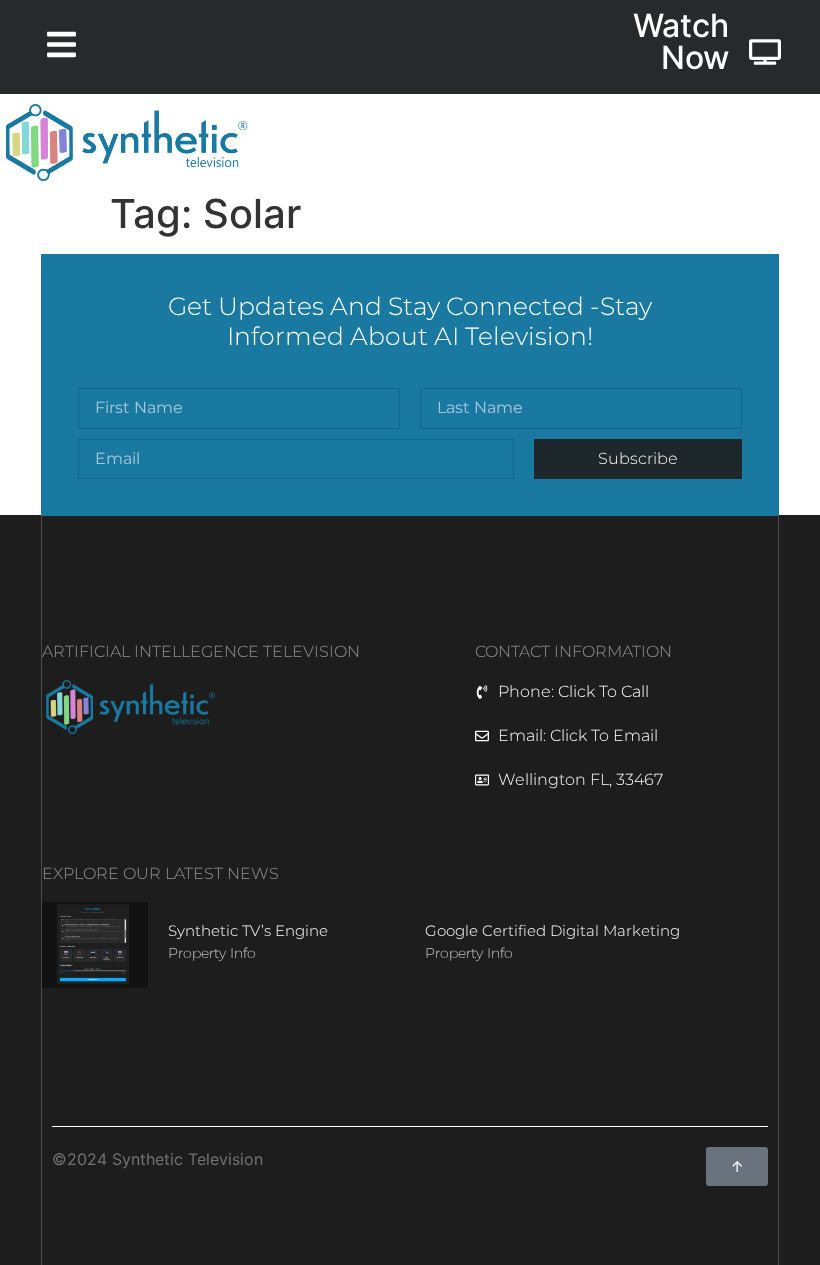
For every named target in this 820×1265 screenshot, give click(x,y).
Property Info (212, 953)
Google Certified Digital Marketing (552, 930)
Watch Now (681, 41)
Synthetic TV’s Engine (248, 930)
